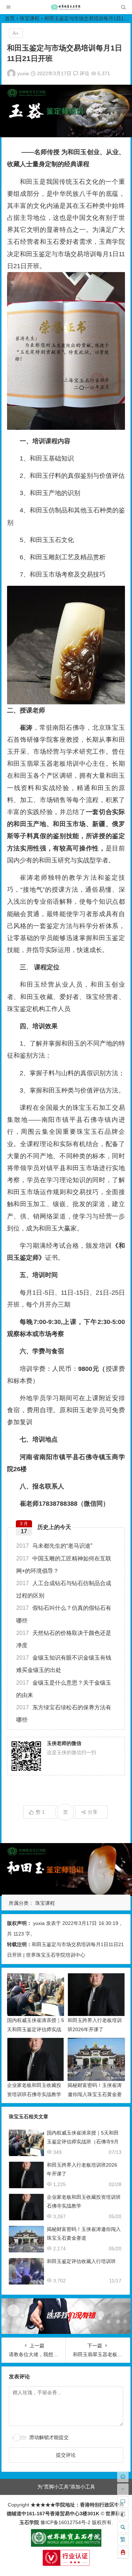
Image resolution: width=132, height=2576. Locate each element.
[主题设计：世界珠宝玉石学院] (66, 2545)
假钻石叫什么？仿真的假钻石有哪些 (64, 1614)
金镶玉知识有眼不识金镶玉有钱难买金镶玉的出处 (64, 1664)
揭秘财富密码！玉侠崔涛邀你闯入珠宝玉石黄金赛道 (95, 2094)
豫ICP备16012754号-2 (65, 2522)
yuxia (23, 73)
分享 (93, 1812)
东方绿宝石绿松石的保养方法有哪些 (64, 1714)
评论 (84, 73)
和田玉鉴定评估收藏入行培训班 (81, 2261)
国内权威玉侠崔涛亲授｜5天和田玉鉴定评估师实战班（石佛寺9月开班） (36, 2029)
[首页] (123, 2476)
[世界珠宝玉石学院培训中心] (66, 9)
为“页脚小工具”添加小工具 (66, 2487)
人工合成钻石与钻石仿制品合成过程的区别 (64, 1589)
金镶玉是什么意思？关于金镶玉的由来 (64, 1689)
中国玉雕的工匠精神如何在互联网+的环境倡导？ (64, 1565)
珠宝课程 (30, 18)
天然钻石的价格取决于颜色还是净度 (64, 1639)
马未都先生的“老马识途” (54, 1546)
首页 (10, 18)
